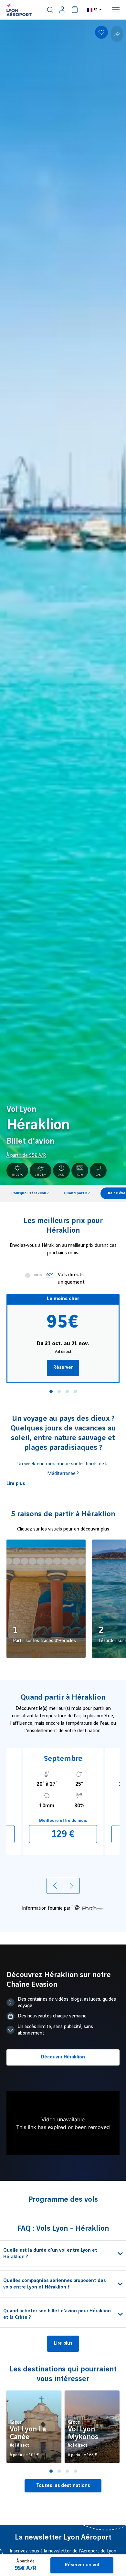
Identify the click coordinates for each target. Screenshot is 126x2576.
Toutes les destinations (63, 2486)
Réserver (63, 1368)
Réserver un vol (82, 2565)
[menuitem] (50, 10)
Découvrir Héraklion (63, 2057)
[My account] (62, 10)
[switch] (50, 10)
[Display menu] (116, 10)
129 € (63, 1834)
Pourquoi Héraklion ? (30, 1193)
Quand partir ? (77, 1193)
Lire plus (16, 1484)
